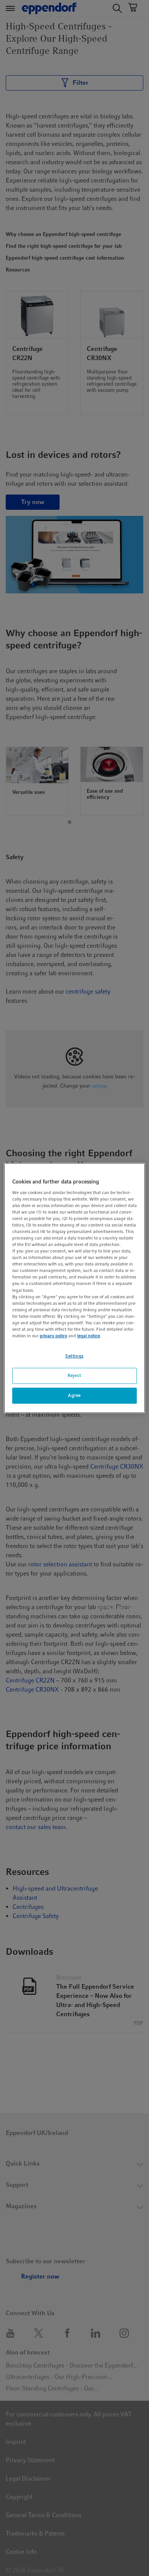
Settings (74, 1356)
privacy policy (53, 1336)
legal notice (89, 1336)
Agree (74, 1395)
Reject (74, 1375)
